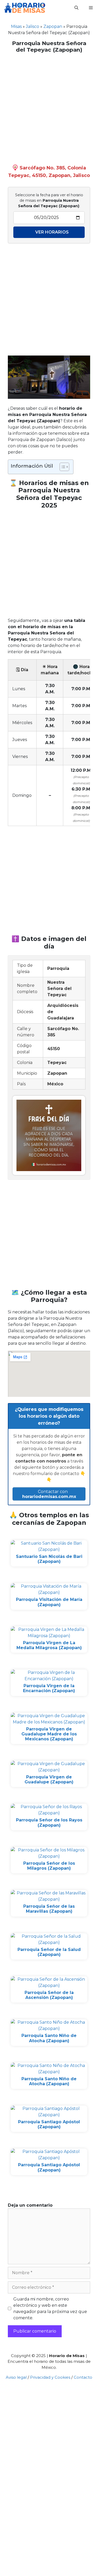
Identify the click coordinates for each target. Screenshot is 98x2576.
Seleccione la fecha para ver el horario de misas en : (49, 200)
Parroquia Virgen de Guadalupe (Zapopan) (49, 1779)
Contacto (83, 2377)
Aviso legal (16, 2377)
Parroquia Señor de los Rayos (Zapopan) (49, 1822)
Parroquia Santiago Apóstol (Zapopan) (49, 2124)
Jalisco (33, 26)
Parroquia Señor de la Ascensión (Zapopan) (49, 1995)
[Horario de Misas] (25, 8)
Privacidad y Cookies (50, 2377)
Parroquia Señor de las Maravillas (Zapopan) (49, 1909)
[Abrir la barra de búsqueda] (76, 8)
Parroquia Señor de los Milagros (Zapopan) (49, 1866)
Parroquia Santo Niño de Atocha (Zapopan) (49, 2038)
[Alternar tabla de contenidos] (62, 467)
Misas (16, 26)
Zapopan (53, 26)
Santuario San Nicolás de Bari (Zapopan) (49, 1559)
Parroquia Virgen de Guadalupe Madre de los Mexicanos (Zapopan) (49, 1734)
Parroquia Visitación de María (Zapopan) (49, 1602)
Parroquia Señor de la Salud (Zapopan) (49, 1952)
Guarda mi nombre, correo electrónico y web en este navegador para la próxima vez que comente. (50, 2308)
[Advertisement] (49, 107)
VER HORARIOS (52, 232)
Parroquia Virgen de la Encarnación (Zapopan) (49, 1688)
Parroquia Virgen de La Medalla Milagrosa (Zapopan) (49, 1645)
